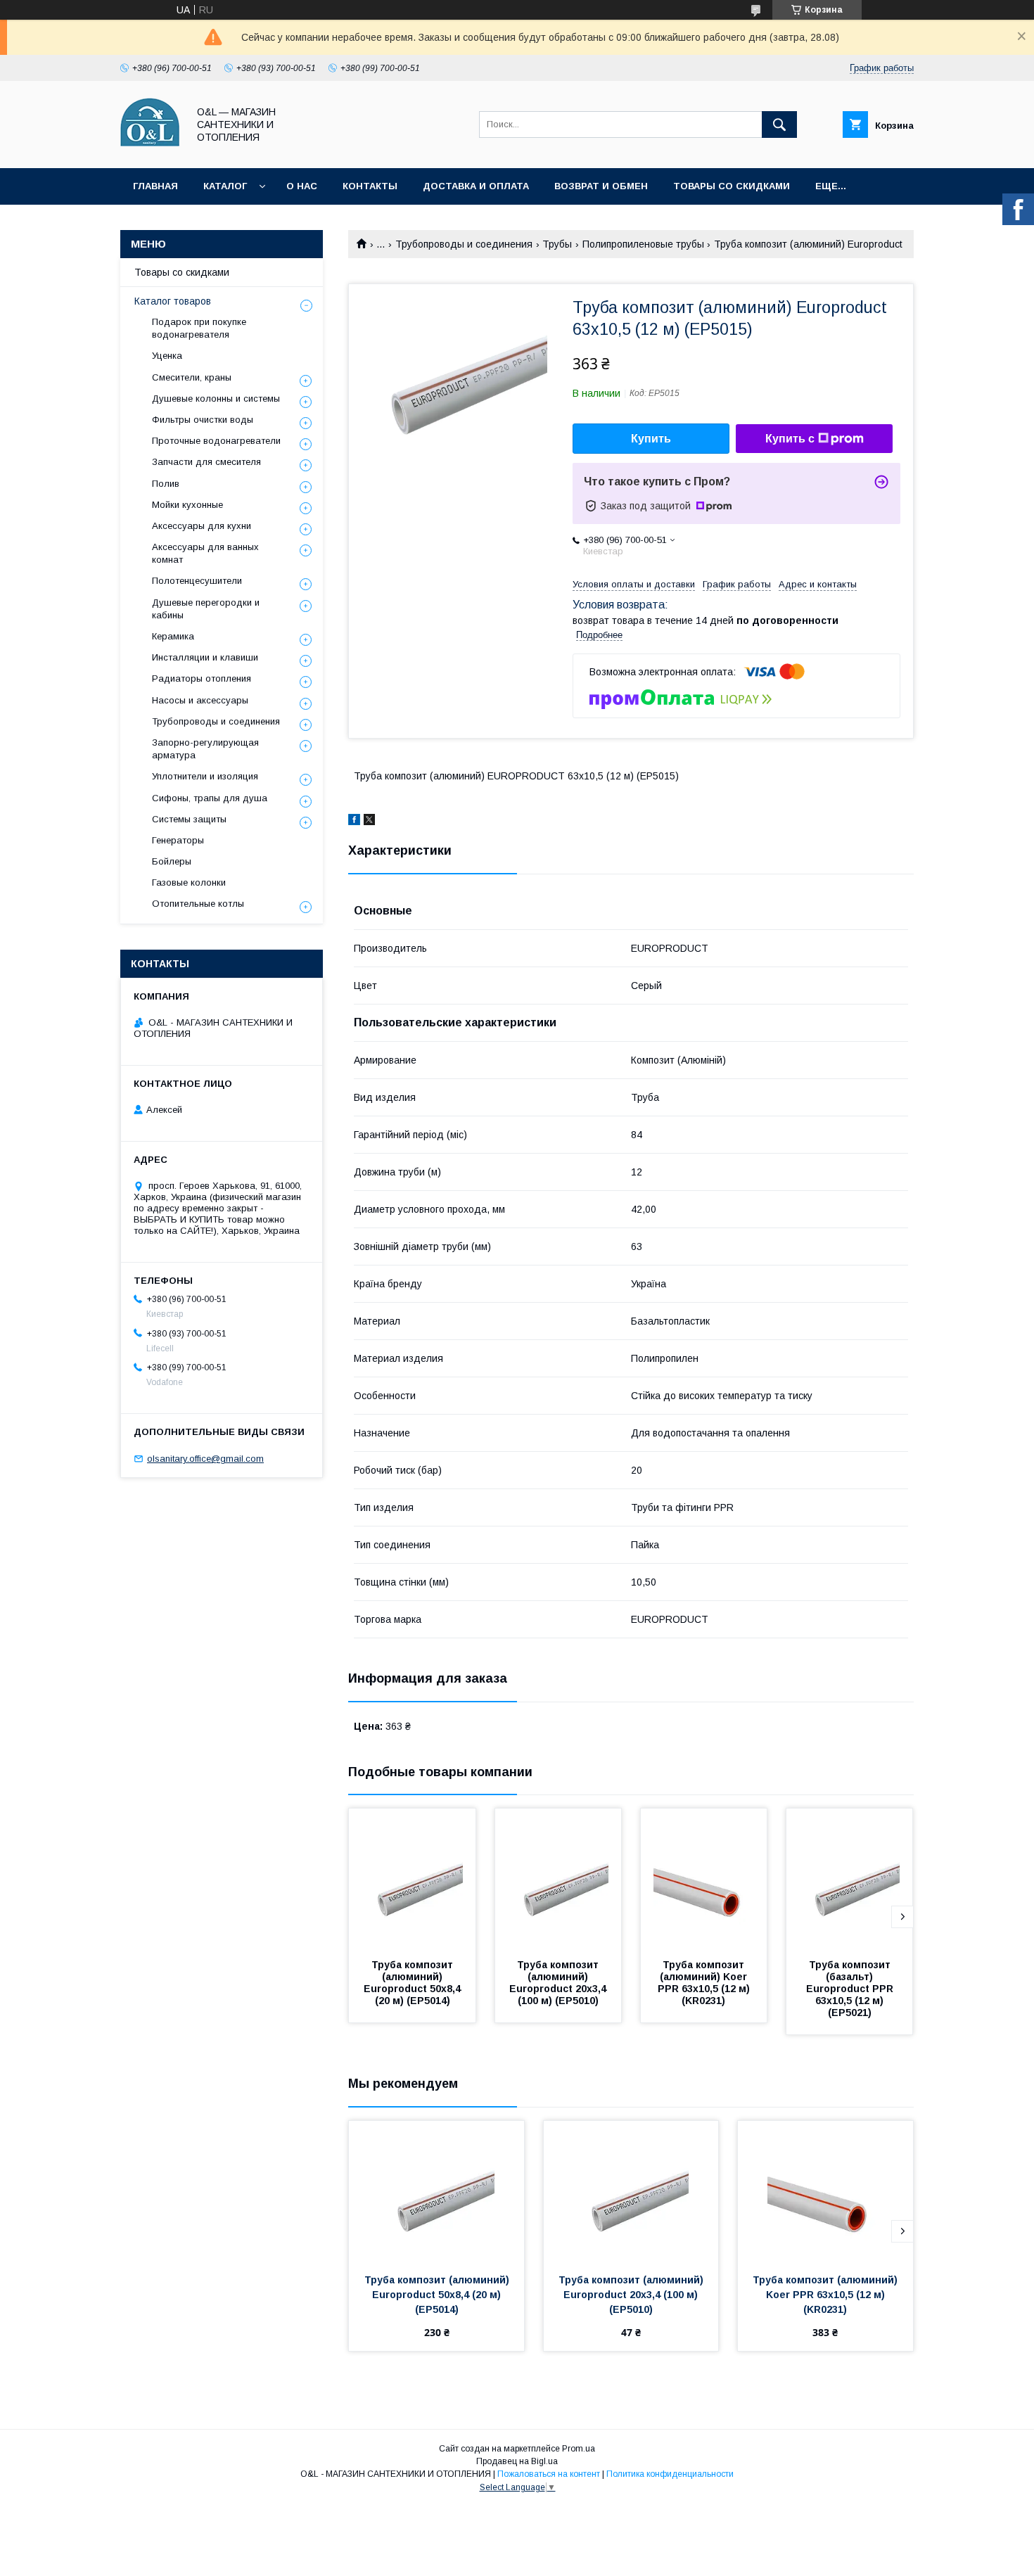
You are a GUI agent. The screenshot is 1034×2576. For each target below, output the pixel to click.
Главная (155, 186)
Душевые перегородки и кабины (206, 609)
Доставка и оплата (476, 186)
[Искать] (779, 125)
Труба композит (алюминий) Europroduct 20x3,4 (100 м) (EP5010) (559, 1983)
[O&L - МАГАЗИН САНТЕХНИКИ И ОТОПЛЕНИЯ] (150, 150)
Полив (166, 484)
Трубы (557, 244)
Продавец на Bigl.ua (517, 2461)
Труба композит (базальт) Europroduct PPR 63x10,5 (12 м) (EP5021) (851, 1989)
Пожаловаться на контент (549, 2474)
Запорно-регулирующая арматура (205, 749)
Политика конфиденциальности (670, 2474)
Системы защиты (189, 819)
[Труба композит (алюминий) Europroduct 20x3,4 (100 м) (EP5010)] (559, 1879)
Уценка (167, 356)
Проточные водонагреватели (216, 441)
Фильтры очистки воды (203, 420)
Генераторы (178, 840)
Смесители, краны (192, 377)
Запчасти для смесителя (206, 462)
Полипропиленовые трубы (643, 244)
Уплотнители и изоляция (205, 776)
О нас (302, 186)
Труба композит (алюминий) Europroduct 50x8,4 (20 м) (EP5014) (414, 1983)
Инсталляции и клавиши (205, 657)
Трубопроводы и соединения (464, 244)
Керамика (173, 636)
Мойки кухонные (187, 505)
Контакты (370, 186)
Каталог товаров (173, 301)
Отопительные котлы (198, 904)
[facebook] (354, 822)
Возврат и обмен (601, 186)
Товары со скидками (732, 186)
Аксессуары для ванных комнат (205, 553)
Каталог (225, 186)
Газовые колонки (189, 882)
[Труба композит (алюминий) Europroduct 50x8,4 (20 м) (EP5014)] (412, 1879)
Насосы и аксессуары (200, 700)
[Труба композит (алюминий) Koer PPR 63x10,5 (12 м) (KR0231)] (704, 1879)
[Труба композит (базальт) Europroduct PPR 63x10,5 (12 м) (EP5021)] (850, 1879)
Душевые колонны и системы (216, 398)
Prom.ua (579, 2449)
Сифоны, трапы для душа (210, 798)
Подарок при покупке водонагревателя (199, 328)
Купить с (790, 439)
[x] (369, 822)
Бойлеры (172, 861)
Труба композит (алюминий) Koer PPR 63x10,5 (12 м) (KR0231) (705, 1983)
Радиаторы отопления (202, 678)
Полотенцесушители (197, 581)
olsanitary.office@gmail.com (205, 1459)
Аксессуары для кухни (202, 526)
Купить (651, 439)
